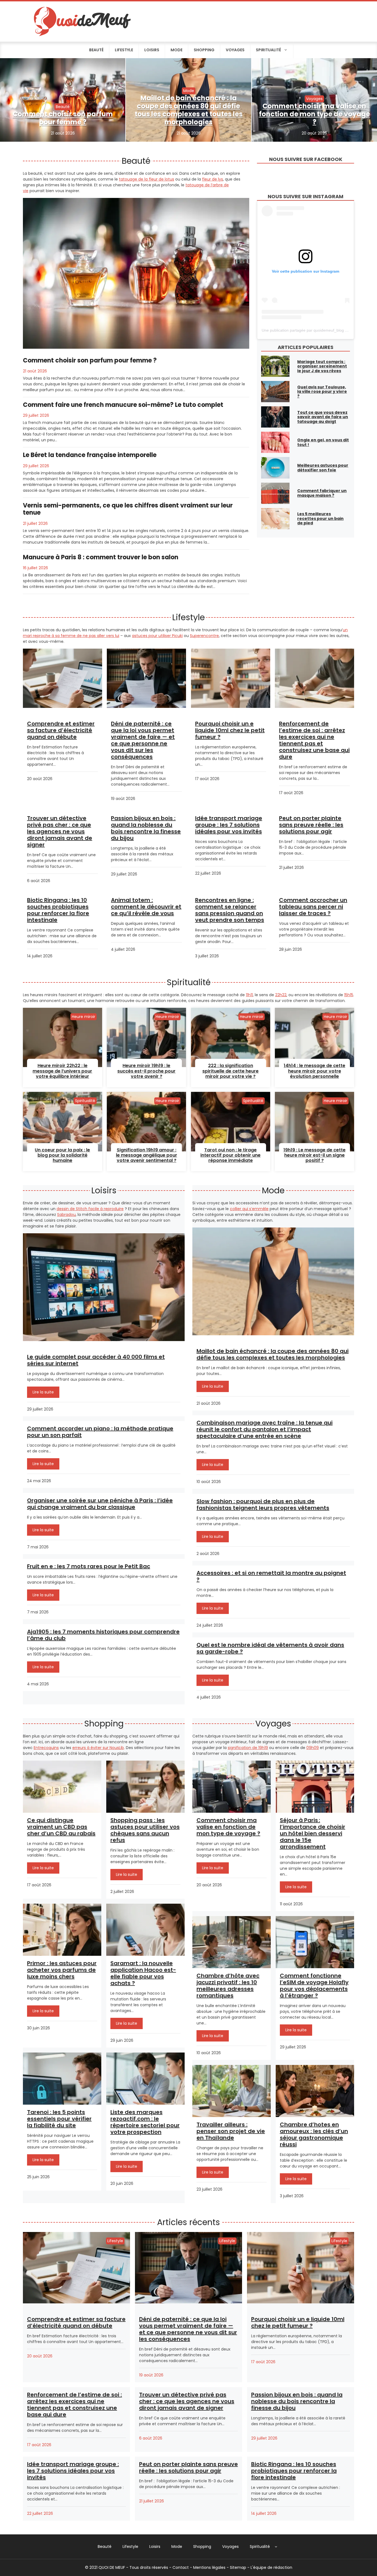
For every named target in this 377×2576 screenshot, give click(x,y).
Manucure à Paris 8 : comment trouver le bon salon (101, 557)
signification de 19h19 (248, 1748)
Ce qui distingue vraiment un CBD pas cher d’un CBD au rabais (61, 1827)
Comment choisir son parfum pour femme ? (63, 118)
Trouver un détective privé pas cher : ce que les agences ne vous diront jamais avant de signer (60, 831)
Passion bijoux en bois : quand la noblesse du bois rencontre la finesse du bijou (146, 828)
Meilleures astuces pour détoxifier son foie (323, 468)
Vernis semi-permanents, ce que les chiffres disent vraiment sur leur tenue (128, 509)
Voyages (235, 50)
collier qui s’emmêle (249, 1209)
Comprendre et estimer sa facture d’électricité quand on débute (61, 730)
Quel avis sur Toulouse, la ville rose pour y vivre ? (322, 392)
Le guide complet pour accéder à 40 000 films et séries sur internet (96, 1360)
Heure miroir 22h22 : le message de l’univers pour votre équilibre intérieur (62, 1071)
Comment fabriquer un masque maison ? (322, 493)
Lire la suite (43, 1392)
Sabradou (66, 1215)
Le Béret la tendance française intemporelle (90, 455)
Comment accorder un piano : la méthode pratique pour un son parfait (100, 1432)
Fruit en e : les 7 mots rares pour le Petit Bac (89, 1566)
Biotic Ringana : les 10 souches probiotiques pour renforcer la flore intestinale (58, 910)
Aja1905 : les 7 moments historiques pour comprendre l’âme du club (103, 1635)
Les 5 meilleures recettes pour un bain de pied (320, 519)
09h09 (313, 1748)
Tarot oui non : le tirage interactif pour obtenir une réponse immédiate (230, 1155)
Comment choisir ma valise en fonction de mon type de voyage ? (314, 114)
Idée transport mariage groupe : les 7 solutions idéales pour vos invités (229, 825)
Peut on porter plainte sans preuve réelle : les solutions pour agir (311, 825)
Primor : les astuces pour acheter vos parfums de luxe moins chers (62, 1970)
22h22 (281, 995)
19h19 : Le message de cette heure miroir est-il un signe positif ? (314, 1155)
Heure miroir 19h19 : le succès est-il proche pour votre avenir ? (146, 1071)
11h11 (249, 995)
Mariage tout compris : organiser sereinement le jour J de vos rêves (322, 366)
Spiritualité (268, 50)
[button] (276, 2547)
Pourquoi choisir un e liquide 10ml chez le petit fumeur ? (230, 730)
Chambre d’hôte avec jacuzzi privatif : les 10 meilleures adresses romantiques (228, 1986)
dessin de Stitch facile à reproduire (90, 1209)
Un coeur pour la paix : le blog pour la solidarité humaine (62, 1155)
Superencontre (204, 636)
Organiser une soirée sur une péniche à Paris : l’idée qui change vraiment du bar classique (100, 1504)
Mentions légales (209, 2567)
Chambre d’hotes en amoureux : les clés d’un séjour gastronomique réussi (314, 2134)
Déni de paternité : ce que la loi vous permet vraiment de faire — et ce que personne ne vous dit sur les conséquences (143, 740)
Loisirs (152, 50)
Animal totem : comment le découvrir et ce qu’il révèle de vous (146, 907)
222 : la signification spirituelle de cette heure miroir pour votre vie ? (230, 1071)
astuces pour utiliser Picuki (157, 636)
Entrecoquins (46, 1748)
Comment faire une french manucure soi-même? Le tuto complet (123, 405)
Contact (181, 2567)
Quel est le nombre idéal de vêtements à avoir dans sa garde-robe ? (270, 1648)
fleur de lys (213, 179)
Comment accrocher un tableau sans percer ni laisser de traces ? (313, 907)
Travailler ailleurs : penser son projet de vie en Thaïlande (231, 2131)
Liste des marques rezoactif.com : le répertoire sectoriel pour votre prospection (145, 2122)
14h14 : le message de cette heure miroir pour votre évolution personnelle (314, 1071)
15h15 (349, 995)
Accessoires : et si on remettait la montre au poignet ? (271, 1576)
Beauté (96, 50)
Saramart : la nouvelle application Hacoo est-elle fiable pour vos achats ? (143, 1973)
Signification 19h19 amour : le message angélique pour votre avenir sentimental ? (147, 1155)
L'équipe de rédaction (271, 2567)
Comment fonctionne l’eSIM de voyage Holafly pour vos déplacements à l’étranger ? (314, 1986)
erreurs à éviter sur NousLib (98, 1748)
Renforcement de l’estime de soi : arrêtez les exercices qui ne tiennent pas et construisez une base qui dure (314, 740)
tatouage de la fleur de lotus (147, 179)
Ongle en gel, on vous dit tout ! (323, 442)
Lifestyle (124, 50)
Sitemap (238, 2567)
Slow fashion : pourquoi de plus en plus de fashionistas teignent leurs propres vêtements (263, 1505)
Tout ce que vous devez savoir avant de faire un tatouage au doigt (323, 417)
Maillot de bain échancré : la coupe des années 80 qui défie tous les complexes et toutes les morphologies (189, 110)
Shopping (204, 50)
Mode (176, 50)
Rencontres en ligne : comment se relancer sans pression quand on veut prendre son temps (230, 910)
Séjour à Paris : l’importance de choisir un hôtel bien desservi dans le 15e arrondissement (313, 1833)
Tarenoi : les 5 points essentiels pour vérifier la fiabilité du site (59, 2119)
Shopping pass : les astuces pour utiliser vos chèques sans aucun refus (145, 1830)
